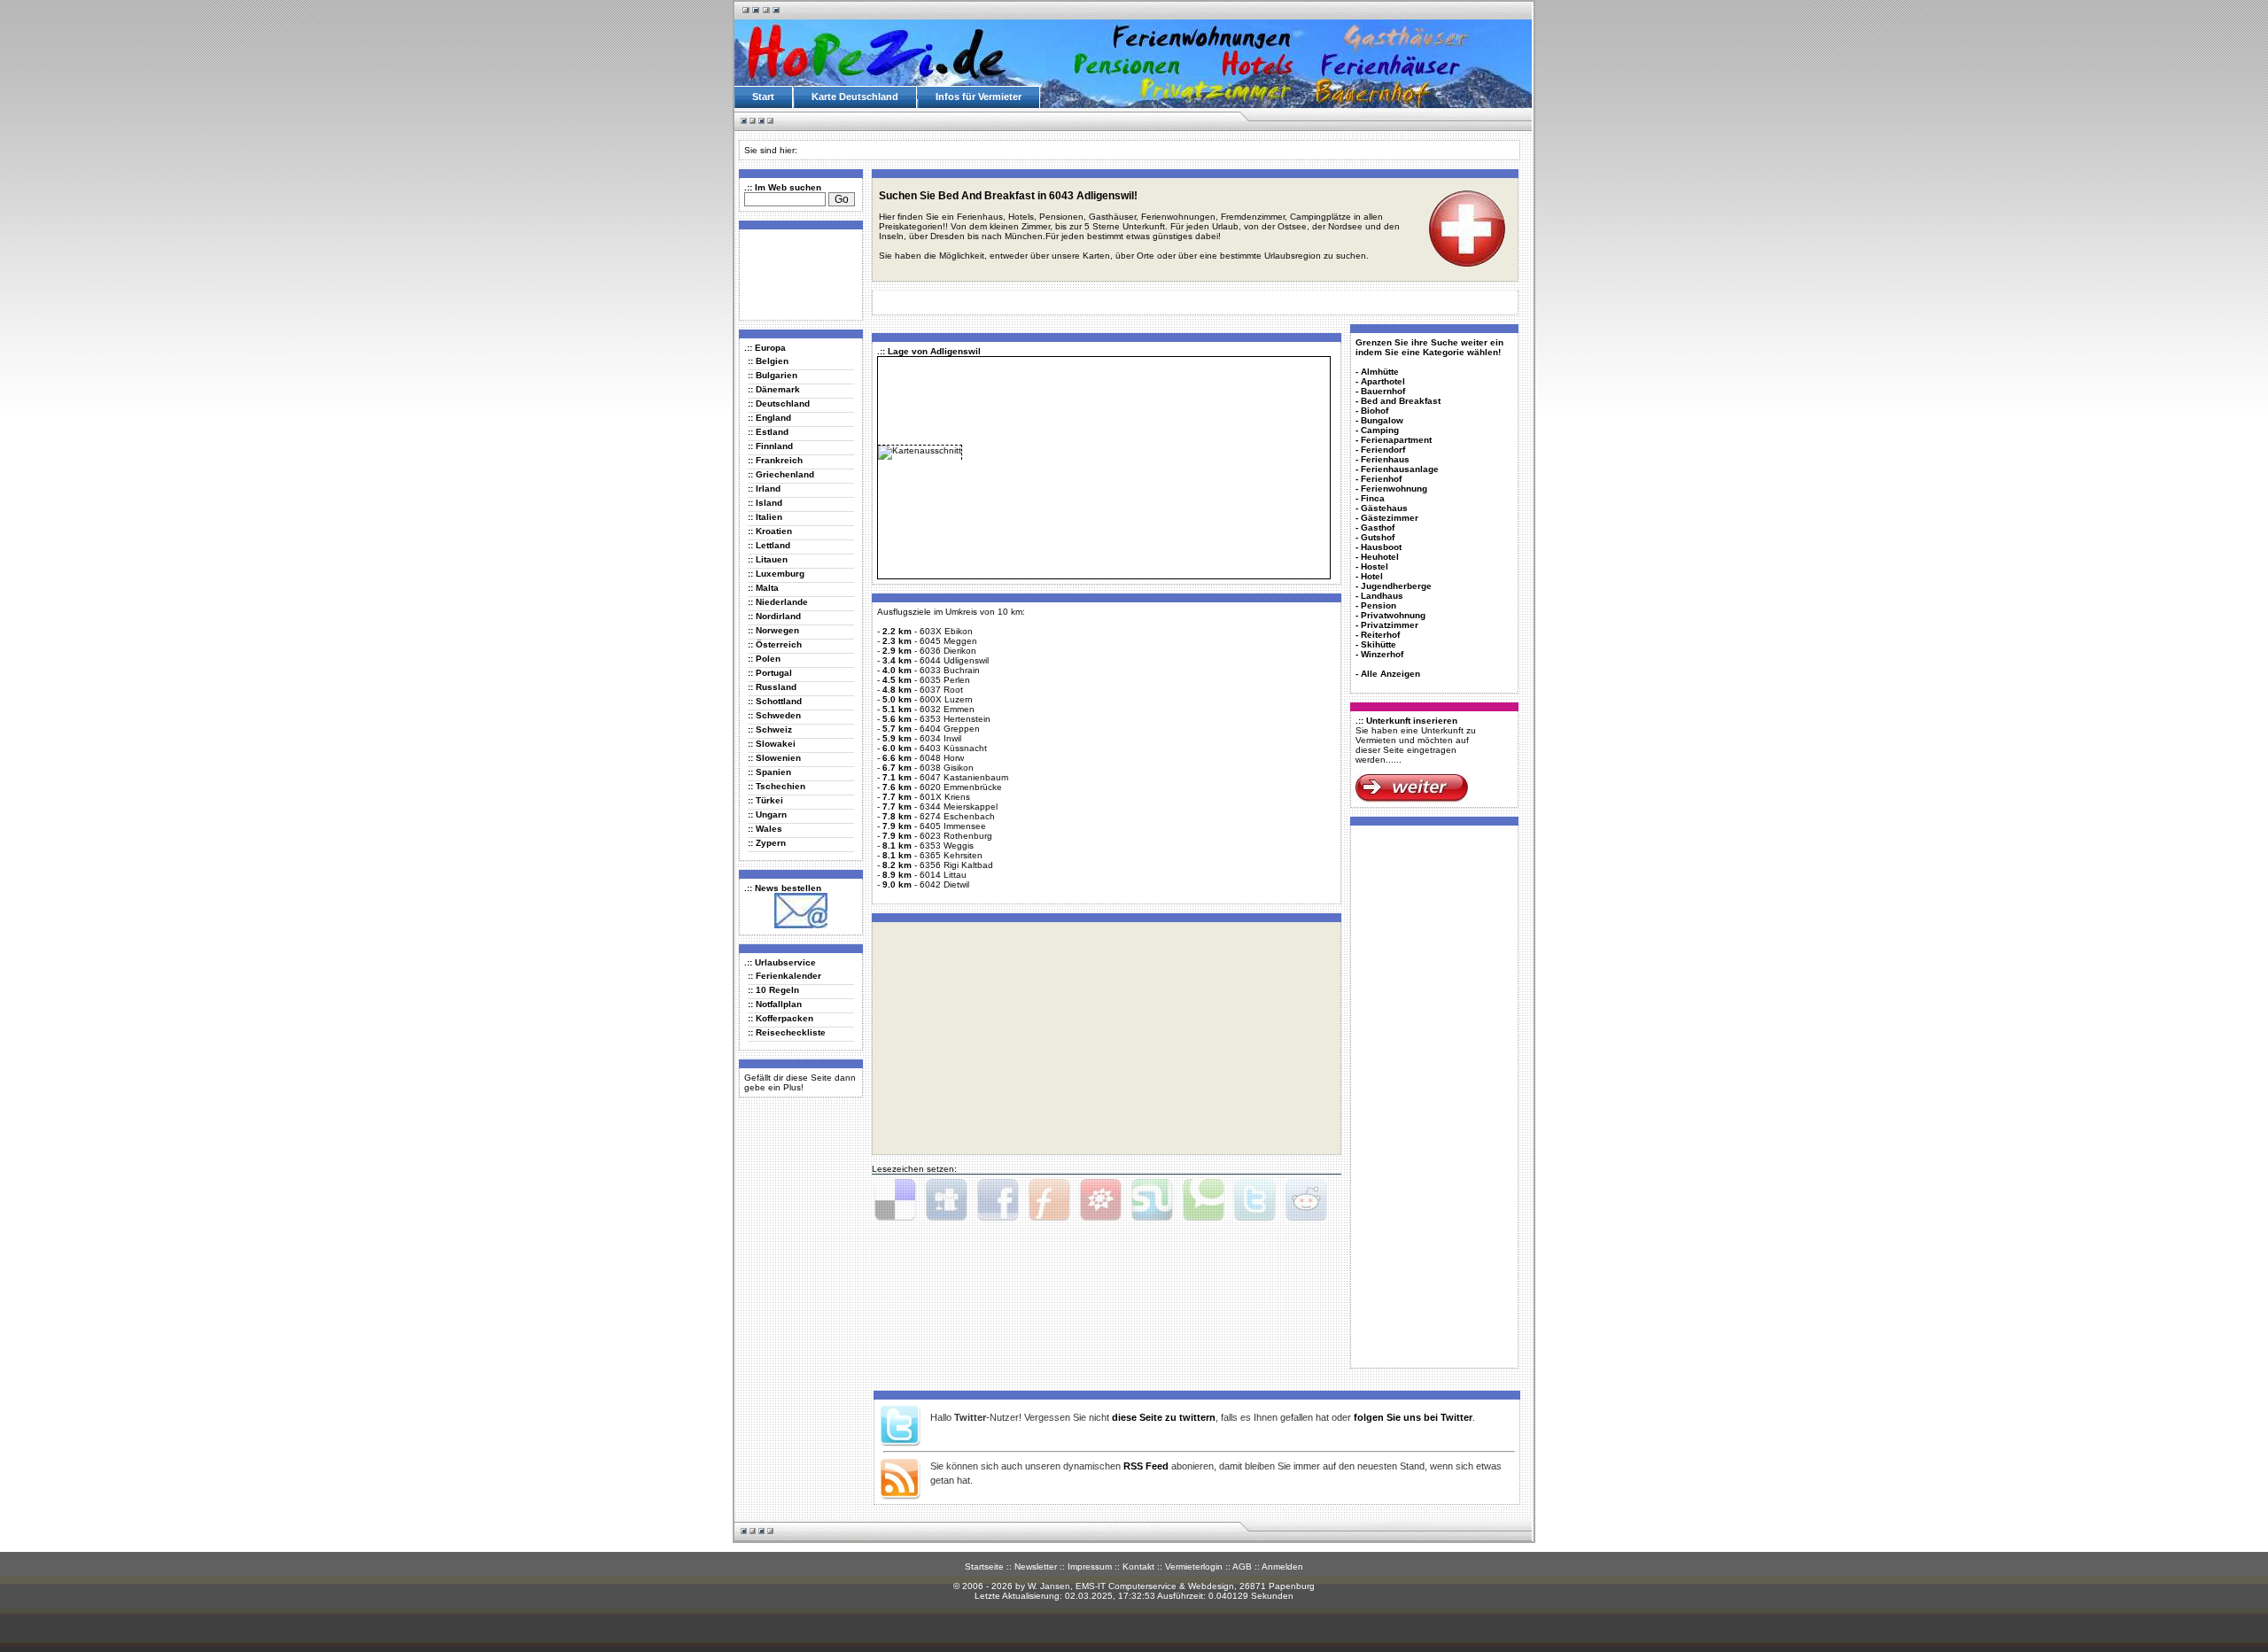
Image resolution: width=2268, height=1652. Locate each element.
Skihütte (1379, 644)
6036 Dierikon (948, 651)
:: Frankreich (775, 460)
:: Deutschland (779, 403)
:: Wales (765, 829)
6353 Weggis (947, 845)
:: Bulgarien (773, 375)
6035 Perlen (945, 680)
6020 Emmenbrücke (961, 787)
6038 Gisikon (947, 768)
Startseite (984, 1567)
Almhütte (1380, 372)
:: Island (765, 503)
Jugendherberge (1396, 586)
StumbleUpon (1152, 1200)
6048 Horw (942, 758)
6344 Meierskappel (959, 807)
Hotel (1372, 576)
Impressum (1090, 1567)
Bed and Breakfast (1401, 401)
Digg (946, 1200)
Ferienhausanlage (1400, 469)
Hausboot (1381, 547)
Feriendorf (1383, 450)
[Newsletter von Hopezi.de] (801, 925)
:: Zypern (767, 843)
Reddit (1306, 1200)
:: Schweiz (770, 729)
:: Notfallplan (775, 1004)
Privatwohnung (1393, 615)
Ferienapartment (1396, 440)
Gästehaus (1384, 508)
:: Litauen (768, 559)
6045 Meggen (948, 641)
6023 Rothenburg (956, 836)
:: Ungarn (767, 814)
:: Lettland (769, 545)
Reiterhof (1380, 635)
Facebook (998, 1200)
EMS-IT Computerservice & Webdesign (1155, 1586)
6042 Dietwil (944, 884)
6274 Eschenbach (957, 816)
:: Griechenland (781, 474)
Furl (1049, 1200)
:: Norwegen (773, 630)
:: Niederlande (778, 602)
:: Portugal (770, 673)
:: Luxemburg (776, 574)
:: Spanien (769, 772)
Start (763, 97)
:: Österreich (775, 644)
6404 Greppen (950, 729)
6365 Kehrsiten (951, 855)
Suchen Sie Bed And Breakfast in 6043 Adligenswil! (1008, 196)
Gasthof (1378, 527)
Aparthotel (1383, 381)
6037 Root (941, 690)
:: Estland (768, 432)
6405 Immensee (953, 826)
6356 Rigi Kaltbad (956, 865)
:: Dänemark (774, 389)
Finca (1373, 498)
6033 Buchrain (950, 670)
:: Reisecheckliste (787, 1032)
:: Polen (764, 659)
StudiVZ (1100, 1200)
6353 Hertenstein (955, 719)
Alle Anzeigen (1390, 674)
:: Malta (763, 588)
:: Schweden (774, 715)
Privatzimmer (1390, 625)
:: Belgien (768, 361)
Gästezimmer (1390, 518)
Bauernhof (1383, 391)
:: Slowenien (774, 758)
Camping (1380, 430)
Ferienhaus (1385, 459)
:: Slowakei (772, 744)
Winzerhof (1382, 654)
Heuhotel (1380, 557)
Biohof (1375, 411)
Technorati (1203, 1200)
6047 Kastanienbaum (964, 777)
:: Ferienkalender (784, 976)
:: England (769, 418)
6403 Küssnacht (953, 748)
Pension (1379, 605)
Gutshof (1378, 537)
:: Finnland (770, 446)
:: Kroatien (770, 531)
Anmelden (1282, 1567)
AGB (1242, 1567)
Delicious (895, 1200)
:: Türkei (765, 800)
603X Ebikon (946, 631)
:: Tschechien (777, 786)
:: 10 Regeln (773, 990)
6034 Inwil (940, 738)
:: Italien (765, 517)
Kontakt (1138, 1567)
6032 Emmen (947, 709)
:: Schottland (775, 701)
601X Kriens (945, 797)
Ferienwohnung (1394, 489)
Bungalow (1382, 420)
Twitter (1254, 1200)
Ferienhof (1381, 479)
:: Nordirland (774, 616)
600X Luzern (946, 699)
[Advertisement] (797, 274)
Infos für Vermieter (979, 97)
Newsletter (1036, 1567)
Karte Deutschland (855, 97)
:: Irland (764, 489)
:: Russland (772, 687)
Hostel (1375, 566)
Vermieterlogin (1194, 1567)
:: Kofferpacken (781, 1018)
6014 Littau (943, 875)
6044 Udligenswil (954, 660)
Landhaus (1382, 596)
